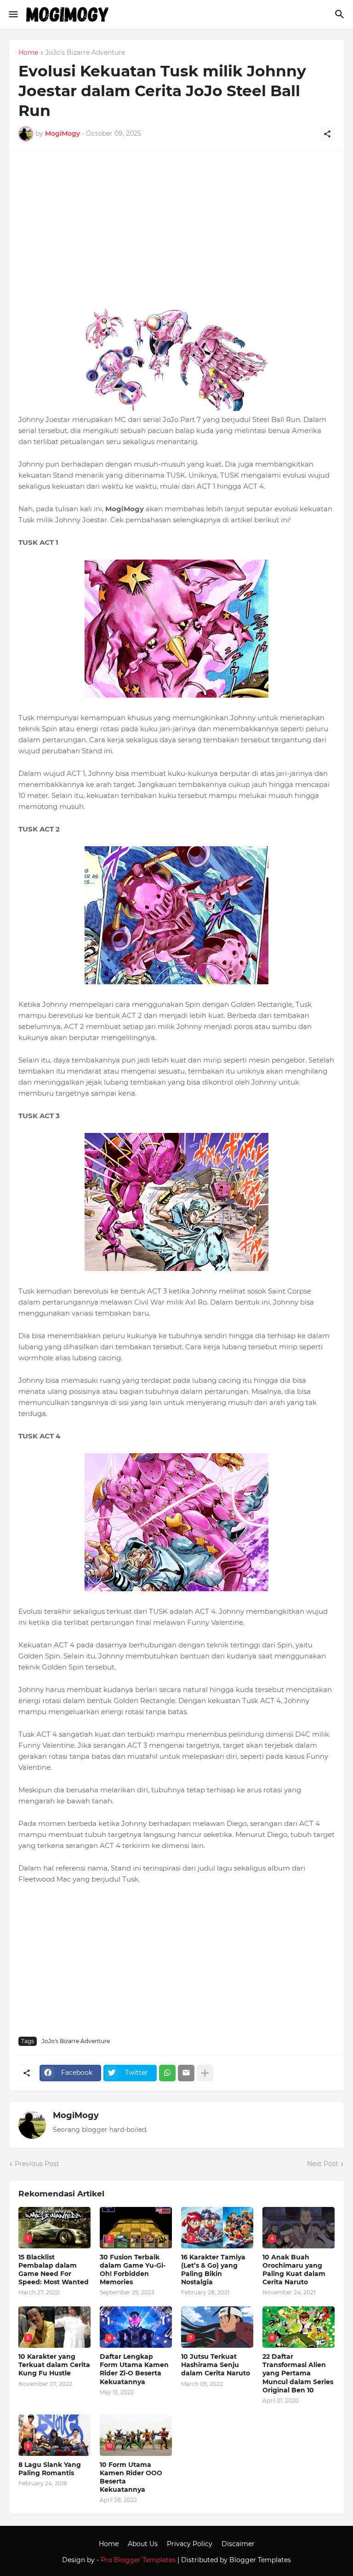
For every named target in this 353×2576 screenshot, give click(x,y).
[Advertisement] (176, 234)
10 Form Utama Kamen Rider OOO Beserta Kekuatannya (131, 2477)
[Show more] (205, 2073)
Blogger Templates (260, 2560)
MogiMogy (76, 2115)
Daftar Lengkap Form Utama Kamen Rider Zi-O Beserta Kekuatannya (134, 2369)
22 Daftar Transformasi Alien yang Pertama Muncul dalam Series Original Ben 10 (298, 2373)
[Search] (341, 14)
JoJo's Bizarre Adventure (85, 53)
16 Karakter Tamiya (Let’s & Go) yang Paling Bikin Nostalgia (213, 2270)
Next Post (323, 2164)
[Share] (327, 134)
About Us (143, 2544)
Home (28, 53)
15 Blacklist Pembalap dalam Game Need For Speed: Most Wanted (54, 2270)
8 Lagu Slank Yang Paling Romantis (50, 2469)
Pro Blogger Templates (138, 2560)
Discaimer (238, 2544)
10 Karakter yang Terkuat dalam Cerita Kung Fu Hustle (54, 2365)
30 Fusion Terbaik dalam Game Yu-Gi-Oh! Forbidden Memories (133, 2270)
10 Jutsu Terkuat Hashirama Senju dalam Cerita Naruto (216, 2365)
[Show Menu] (13, 14)
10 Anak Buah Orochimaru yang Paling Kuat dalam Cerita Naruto (294, 2270)
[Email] (186, 2073)
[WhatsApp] (167, 2073)
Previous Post (37, 2164)
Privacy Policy (190, 2544)
